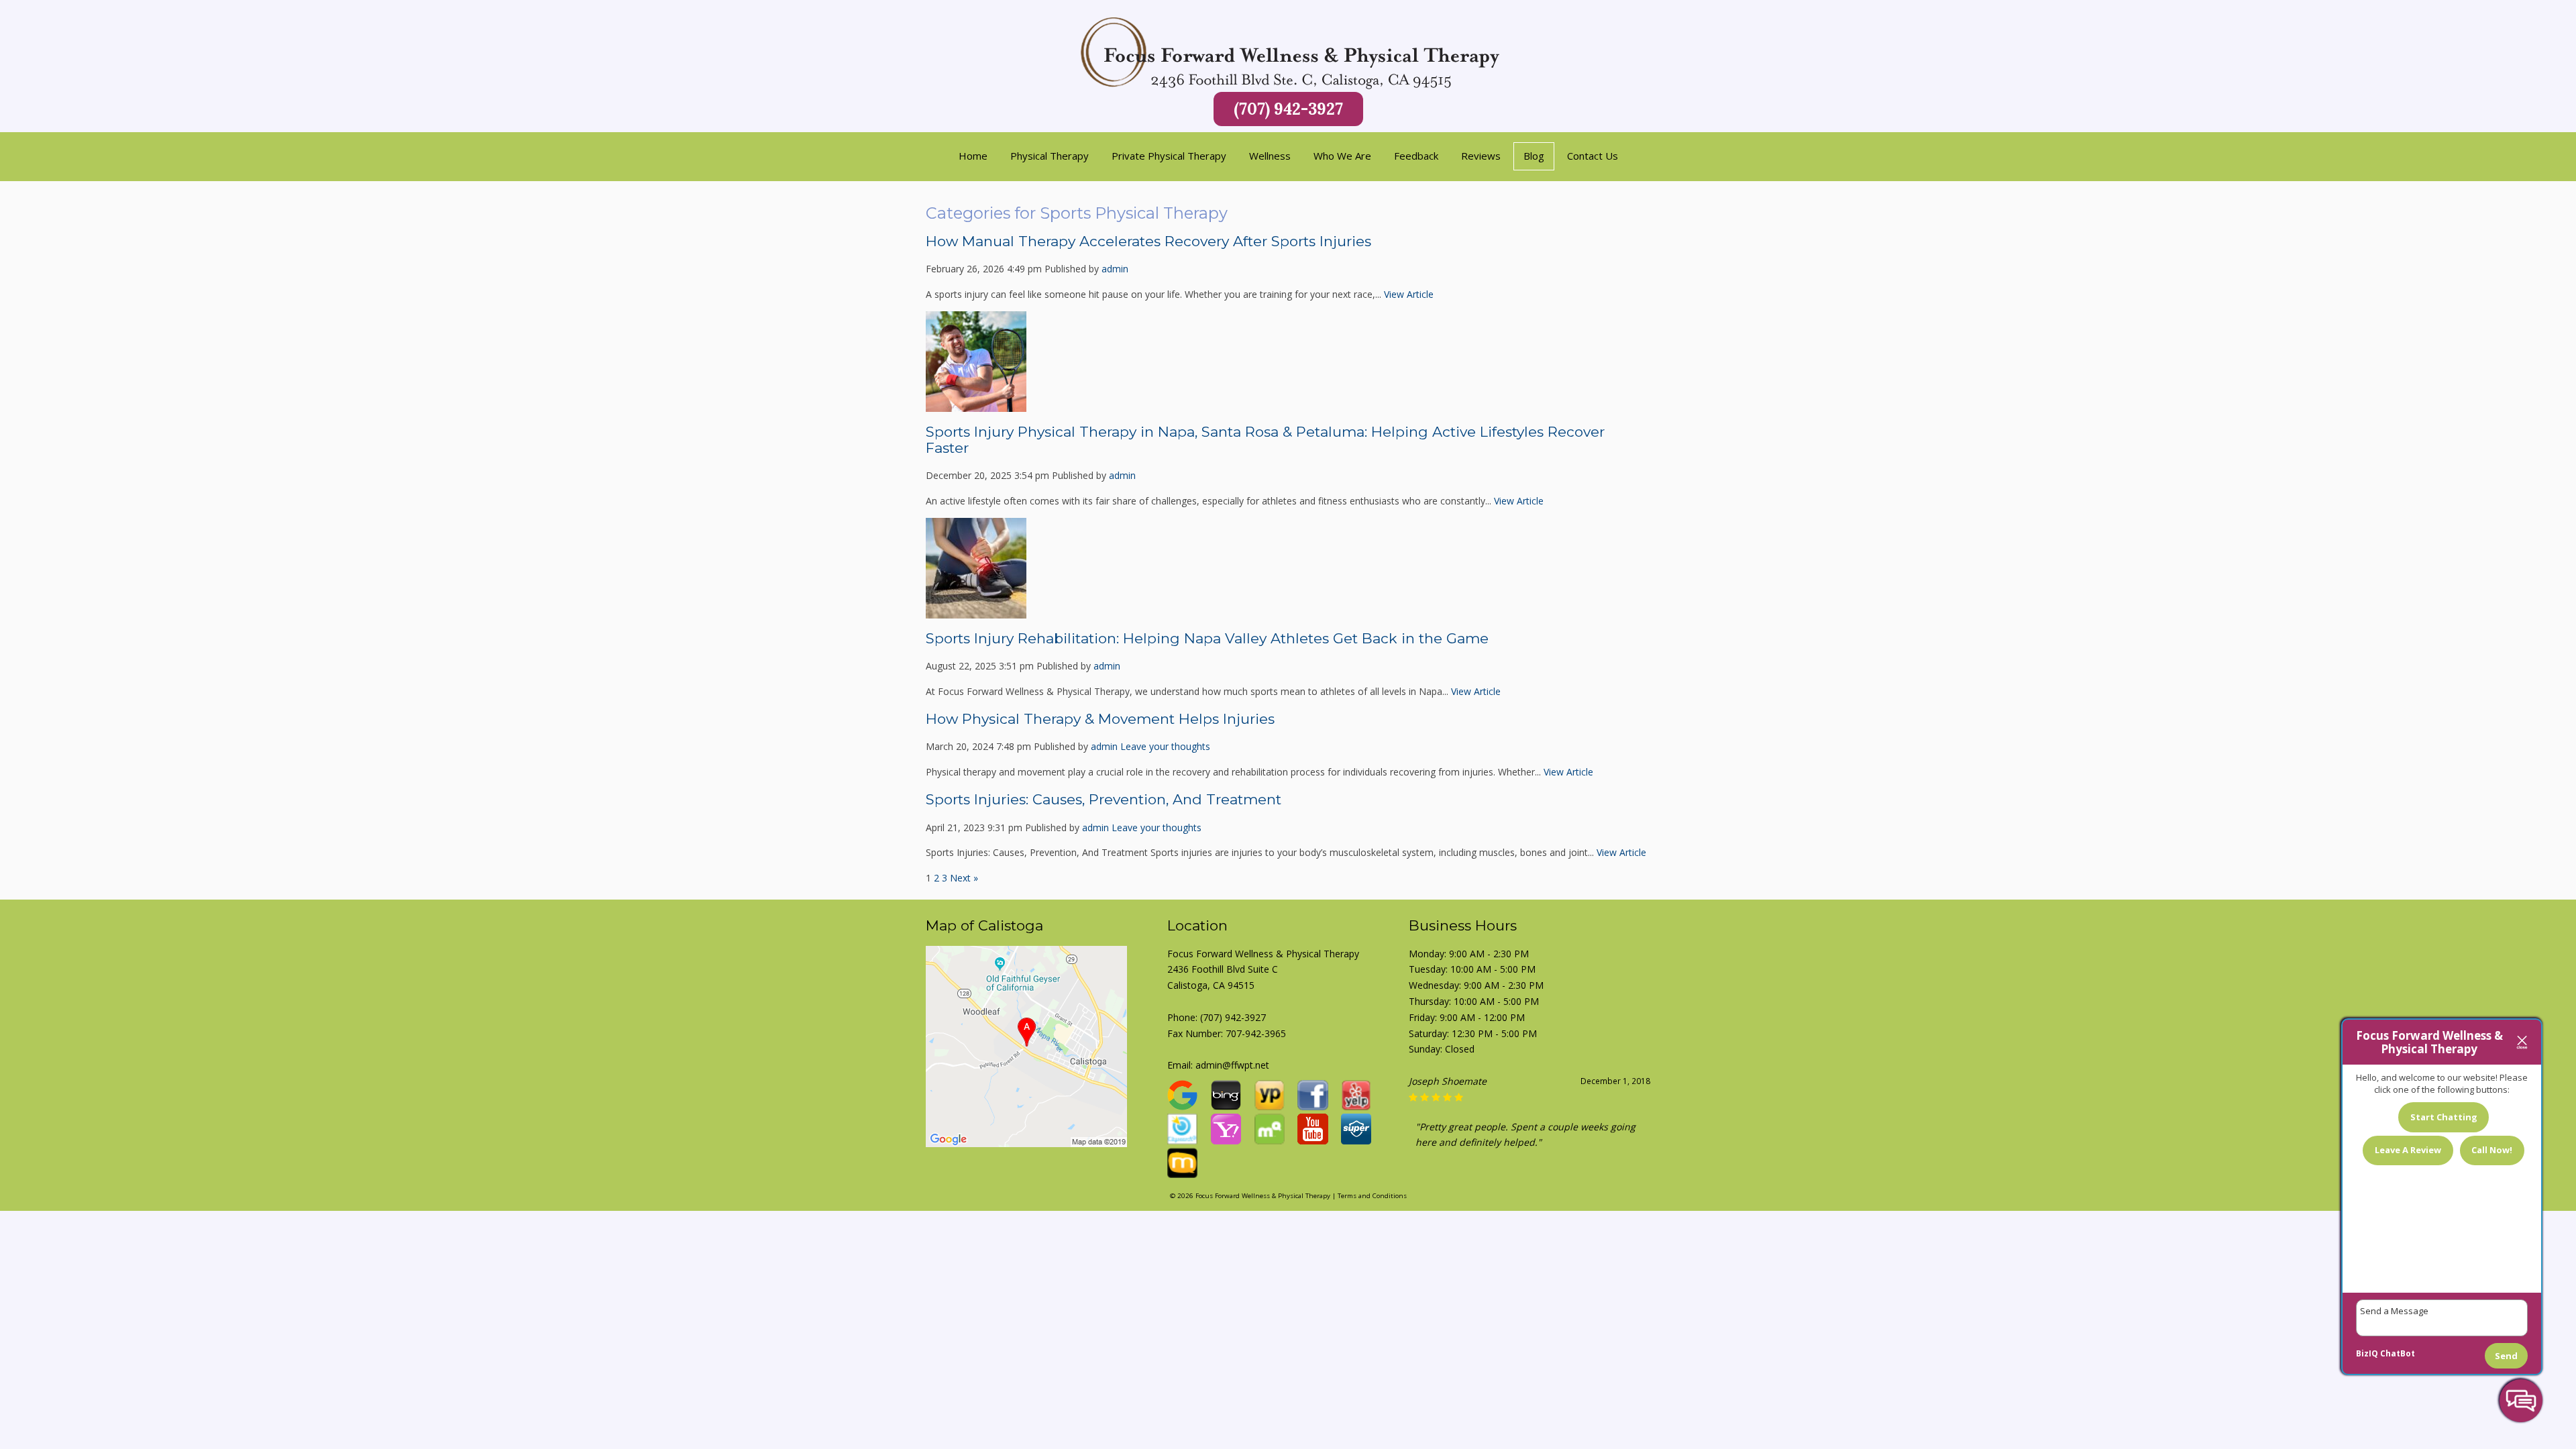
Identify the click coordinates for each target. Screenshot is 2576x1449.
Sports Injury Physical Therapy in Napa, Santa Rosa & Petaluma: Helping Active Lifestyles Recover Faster (1265, 440)
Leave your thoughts (1165, 746)
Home (973, 156)
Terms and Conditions (1372, 1197)
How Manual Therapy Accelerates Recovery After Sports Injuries (1148, 241)
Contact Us (1593, 156)
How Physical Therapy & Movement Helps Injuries (1100, 719)
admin (1115, 269)
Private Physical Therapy (1169, 156)
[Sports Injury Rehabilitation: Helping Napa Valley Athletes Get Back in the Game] (976, 611)
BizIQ (2367, 1353)
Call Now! (2492, 1150)
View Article (1409, 294)
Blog (1534, 156)
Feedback (1416, 156)
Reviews (1481, 156)
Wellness (1270, 156)
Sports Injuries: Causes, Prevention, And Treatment (1104, 799)
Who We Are (1342, 156)
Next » (964, 878)
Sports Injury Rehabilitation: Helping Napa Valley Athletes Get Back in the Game (1207, 638)
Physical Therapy (1050, 156)
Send (2506, 1356)
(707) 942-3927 (1288, 109)
